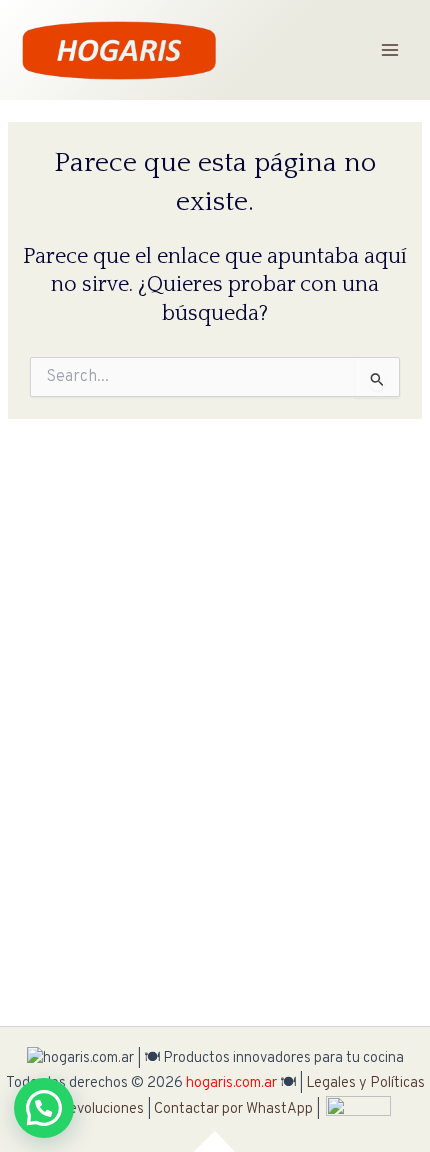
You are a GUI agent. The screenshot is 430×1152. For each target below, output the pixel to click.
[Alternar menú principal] (390, 50)
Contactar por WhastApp (233, 1109)
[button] (44, 1108)
